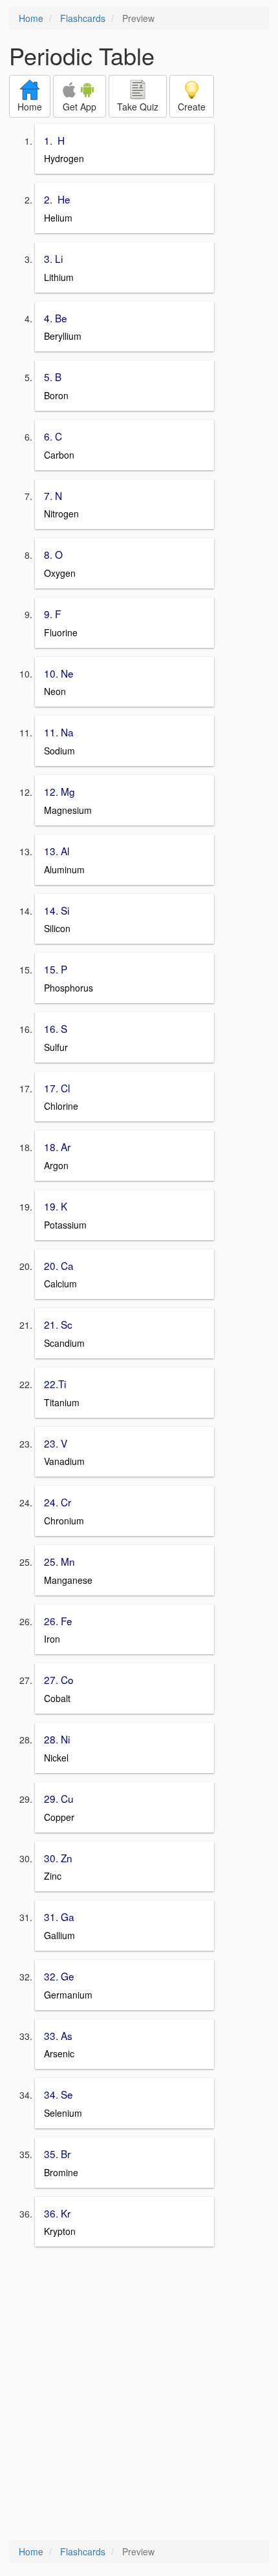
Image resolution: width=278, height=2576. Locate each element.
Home (31, 18)
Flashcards (83, 18)
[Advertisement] (139, 2394)
